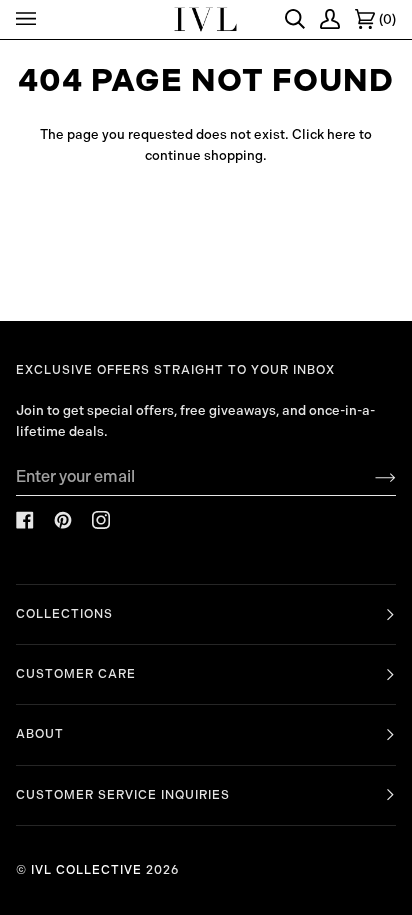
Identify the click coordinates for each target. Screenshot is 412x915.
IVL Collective (86, 870)
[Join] (369, 477)
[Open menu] (29, 19)
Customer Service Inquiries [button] (123, 795)
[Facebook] (25, 520)
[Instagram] (101, 520)
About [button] (40, 734)
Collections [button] (64, 614)
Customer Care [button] (76, 674)
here (341, 134)
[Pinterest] (63, 520)
